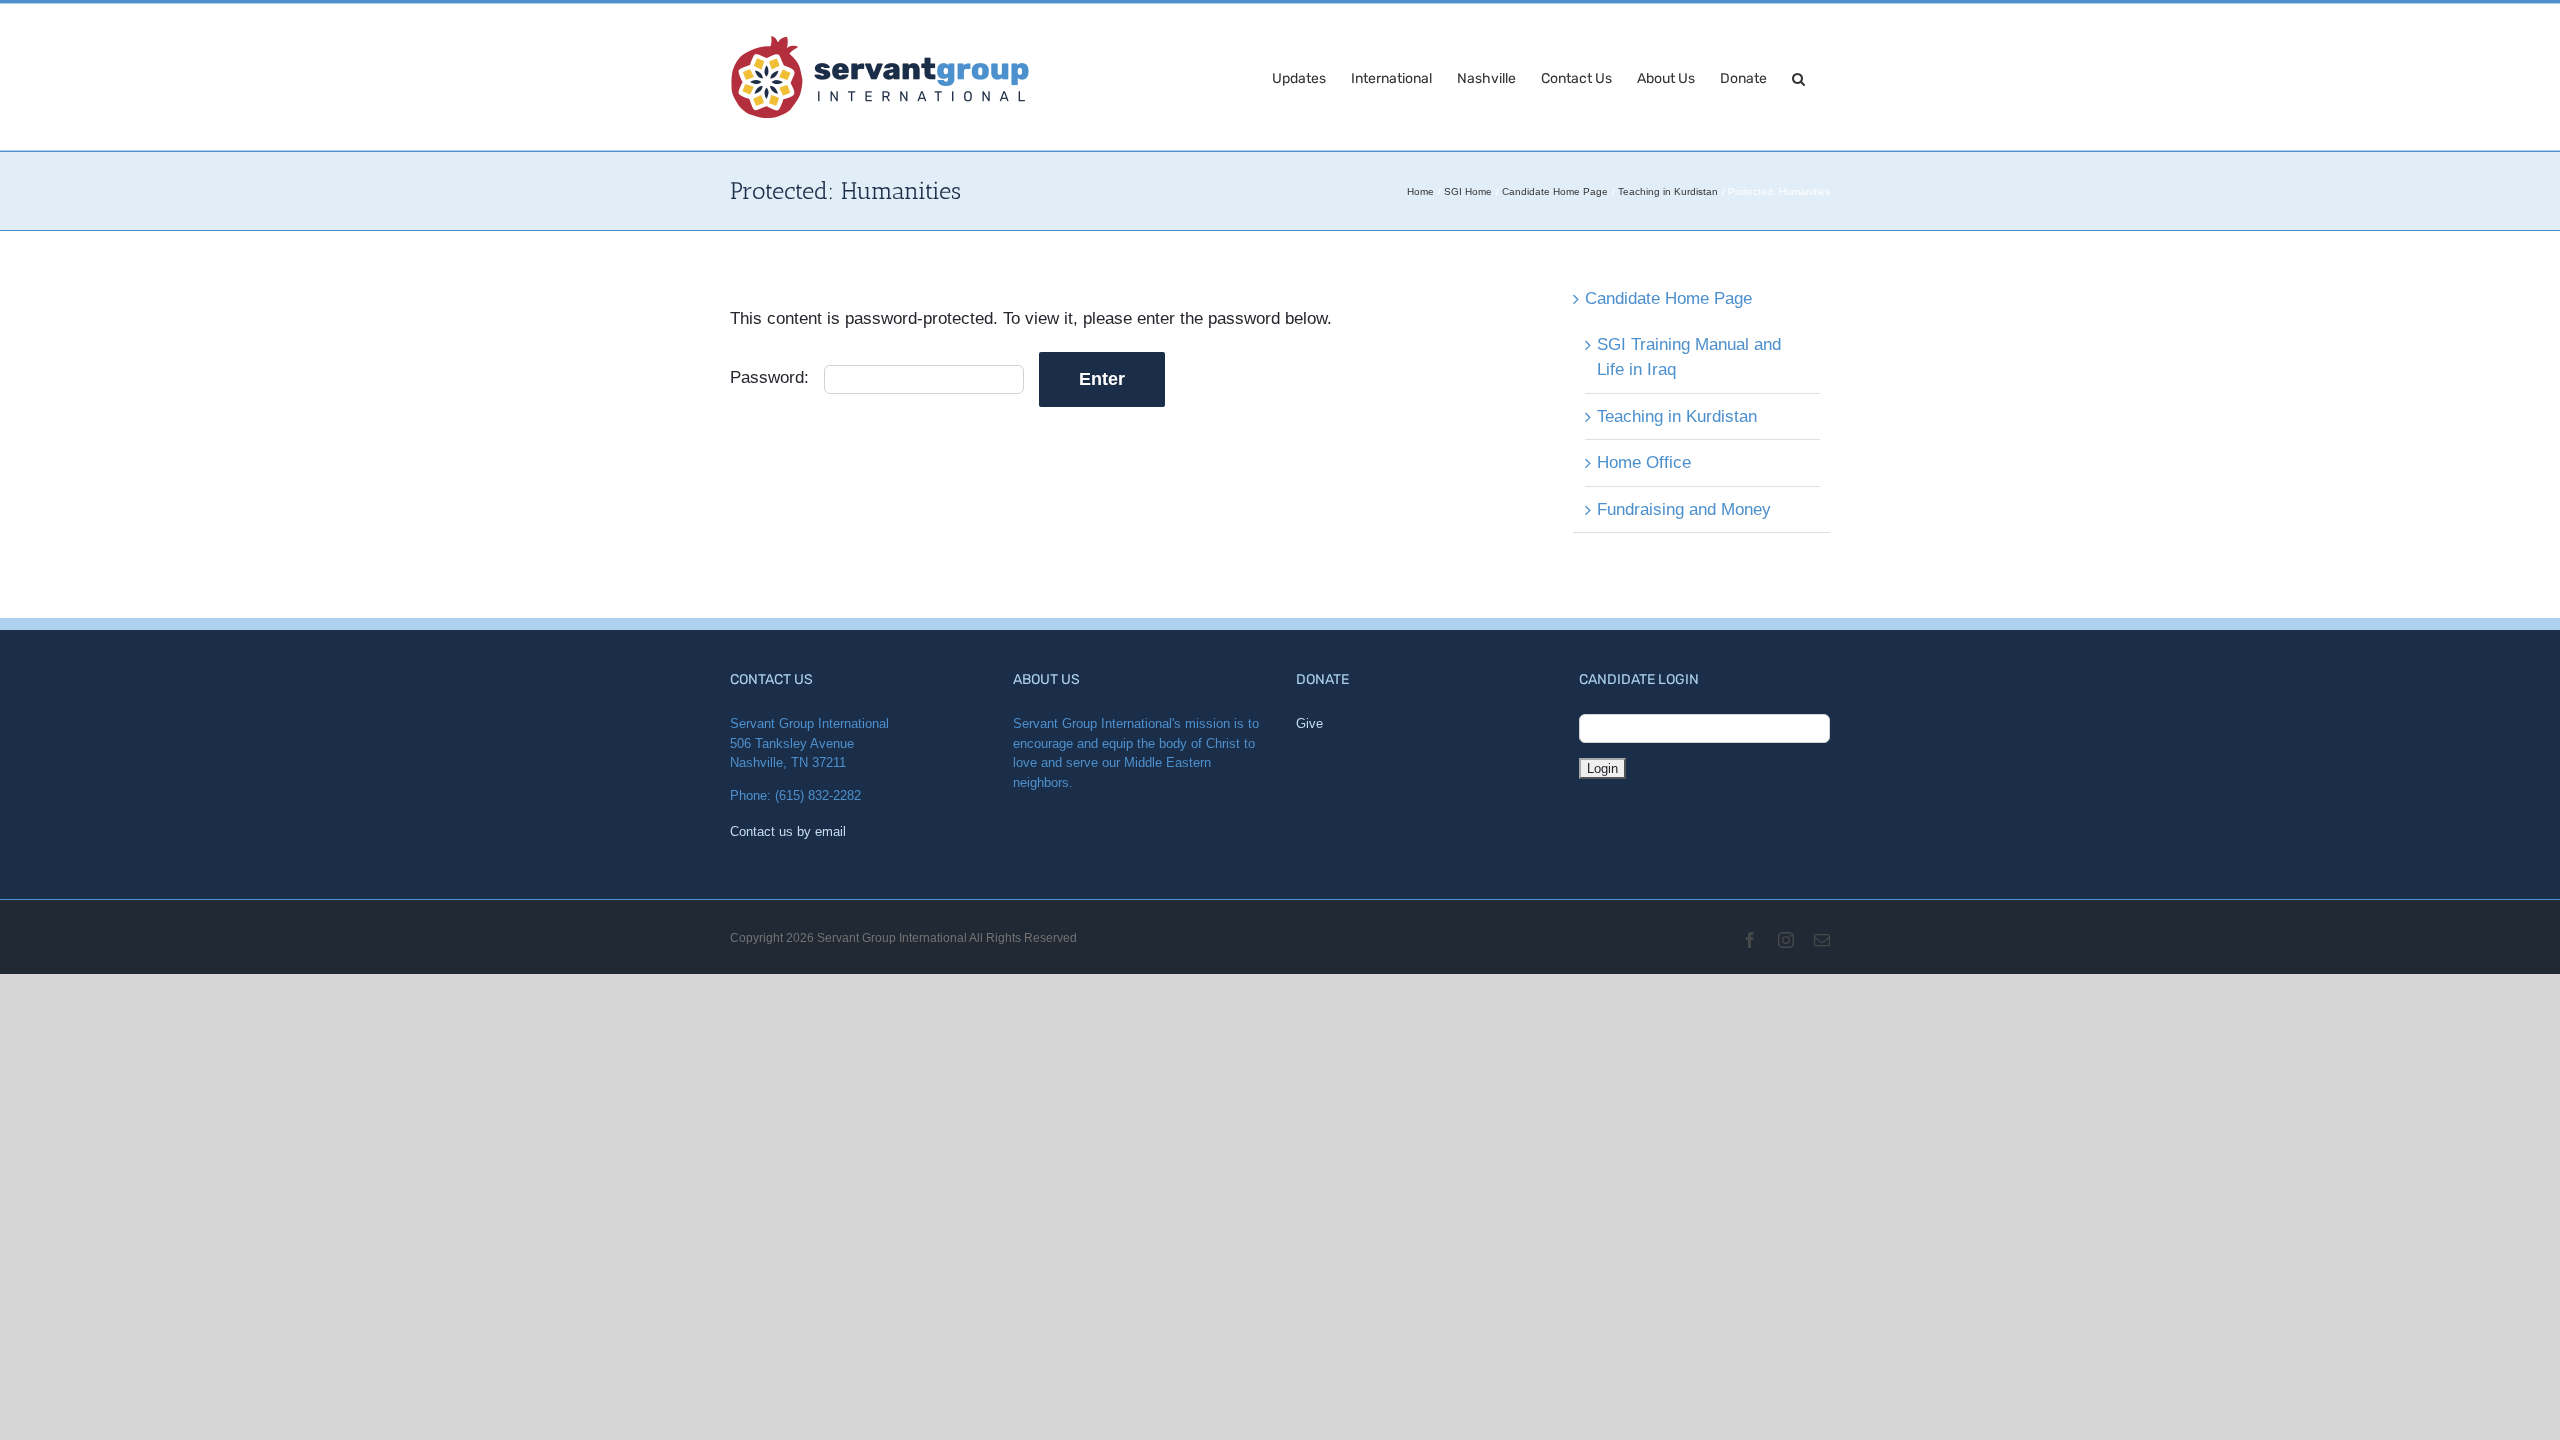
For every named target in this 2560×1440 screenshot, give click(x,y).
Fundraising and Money (1684, 509)
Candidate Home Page (1668, 298)
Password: (772, 377)
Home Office (1644, 462)
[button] (1798, 77)
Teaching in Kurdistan (1677, 416)
